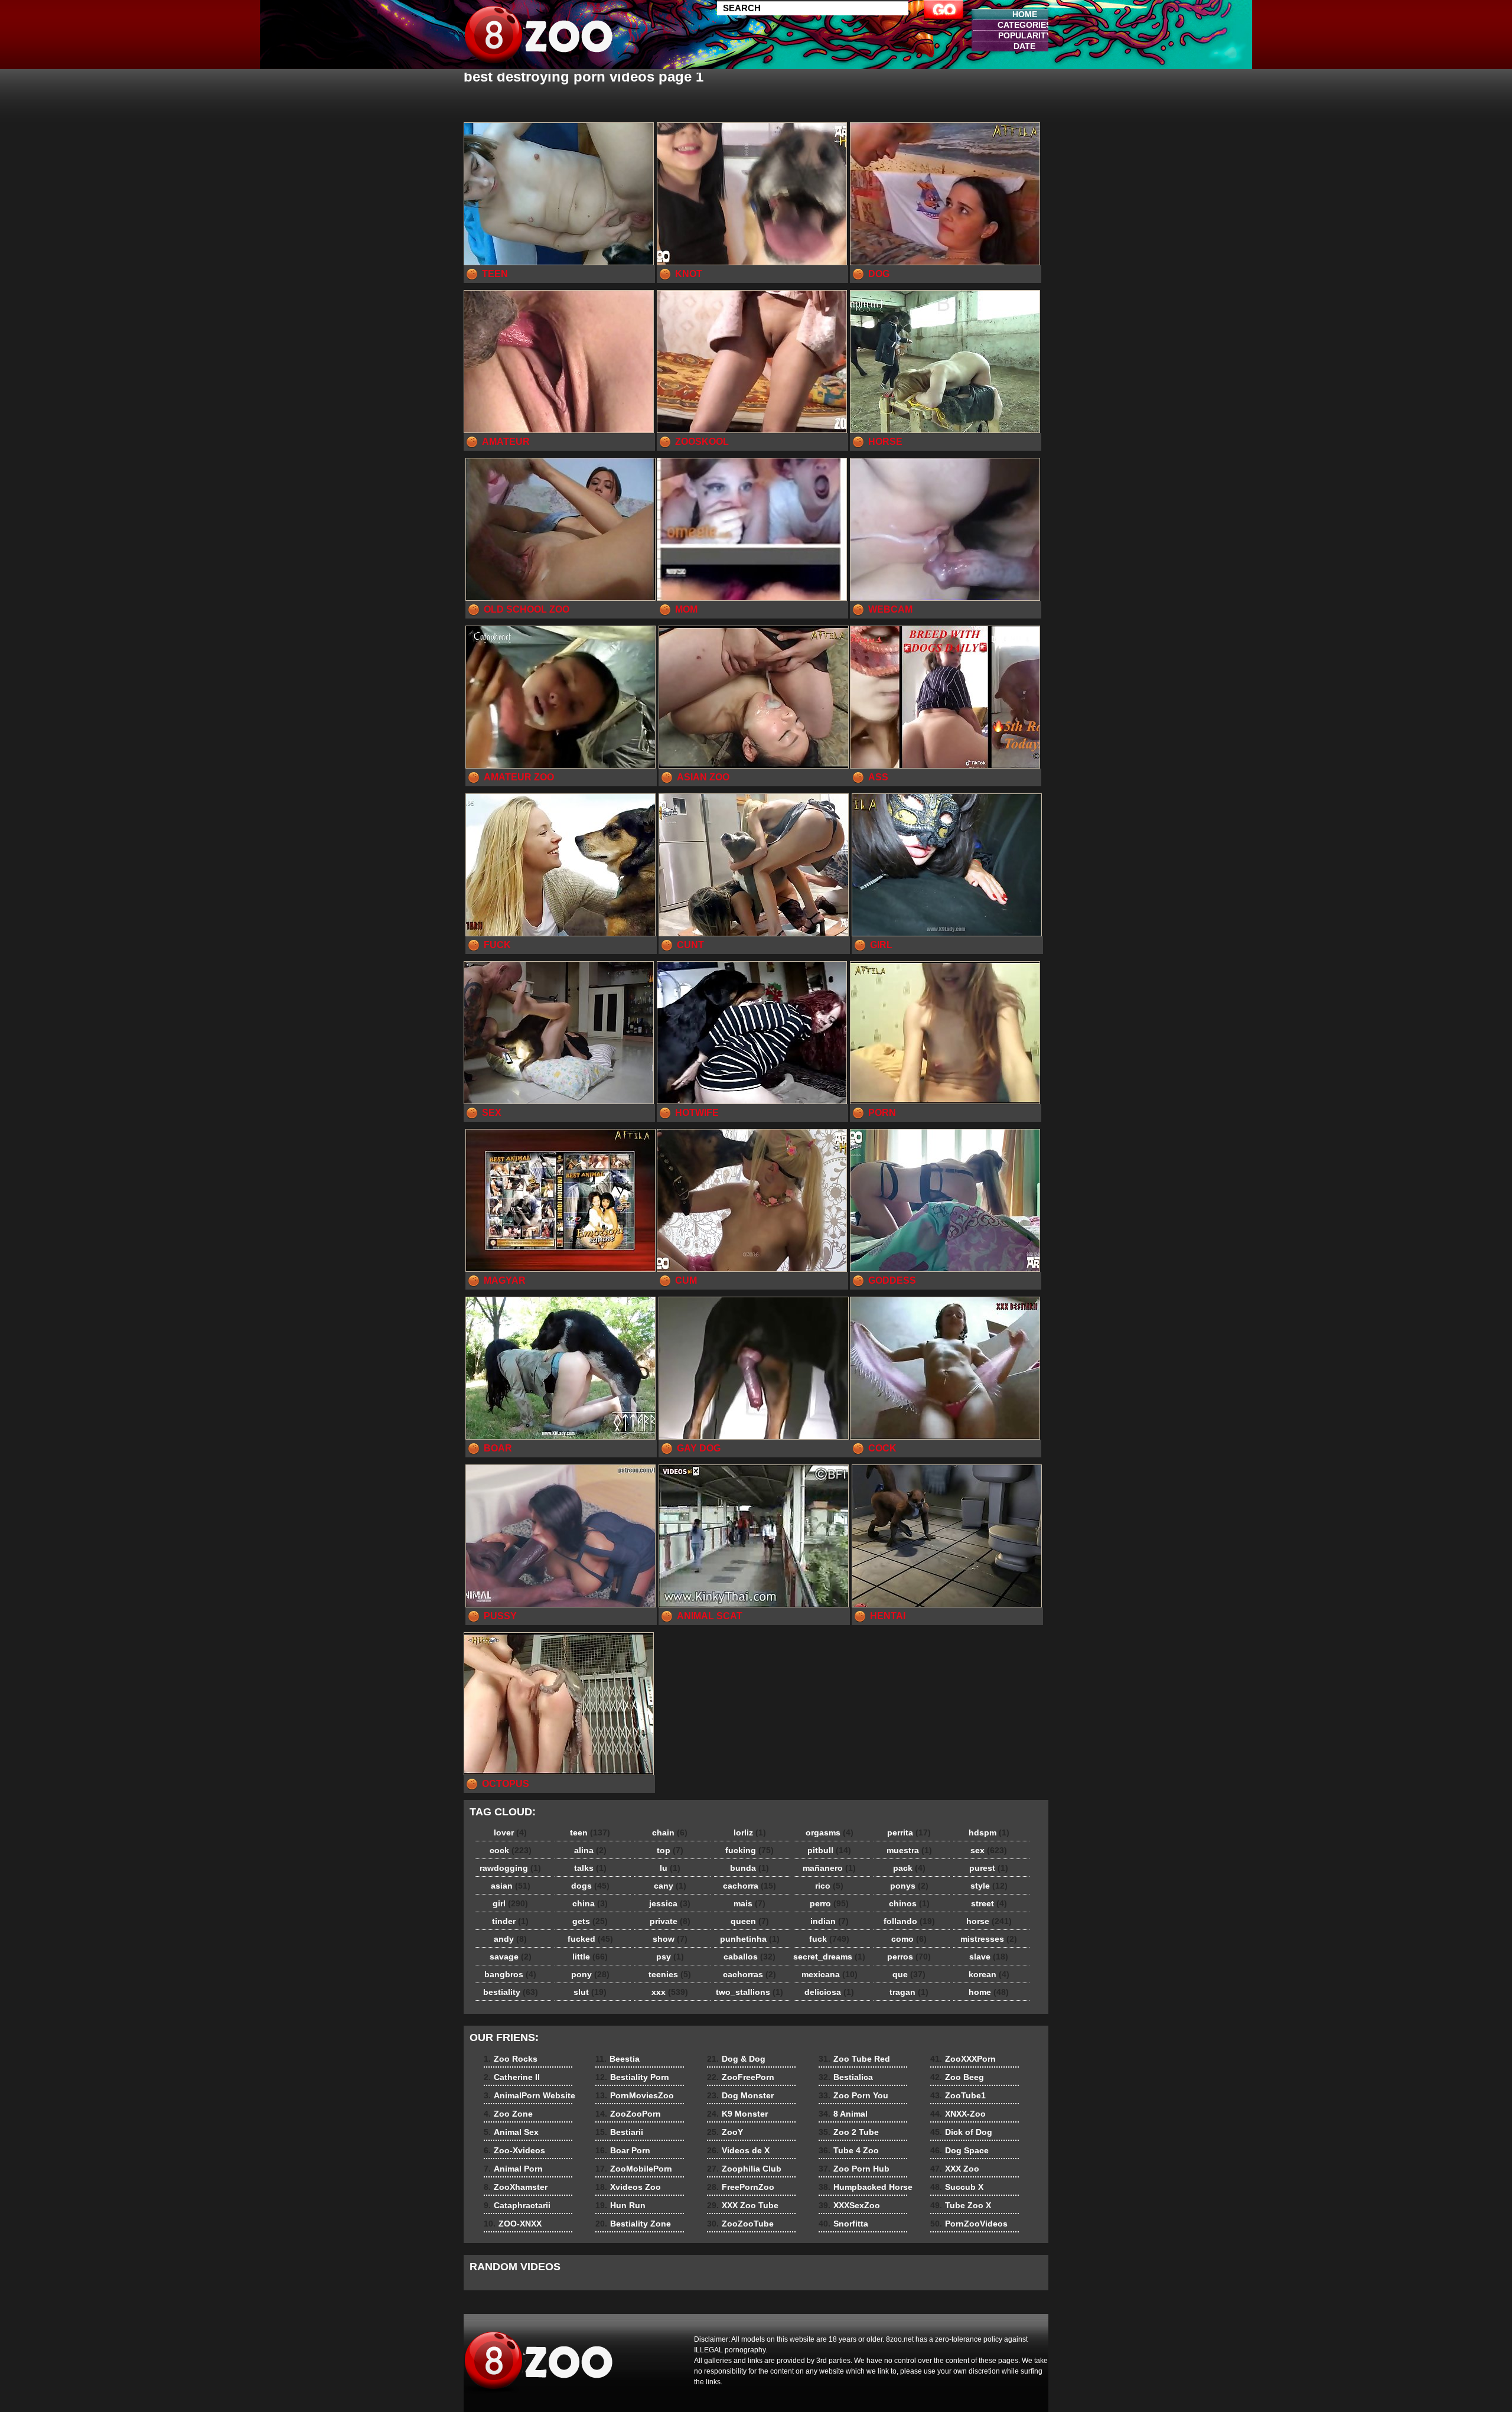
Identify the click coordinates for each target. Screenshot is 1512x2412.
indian (830, 1921)
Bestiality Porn (632, 2077)
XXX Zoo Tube (743, 2205)
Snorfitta (843, 2224)
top (670, 1850)
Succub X (957, 2187)
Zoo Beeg (957, 2077)
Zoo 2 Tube (849, 2132)
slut (590, 1992)
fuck (829, 1939)
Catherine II (512, 2077)
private (670, 1921)
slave (989, 1957)
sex (989, 1850)
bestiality (511, 1992)
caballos (750, 1957)
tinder (510, 1921)
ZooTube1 (958, 2095)
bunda (750, 1868)
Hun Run (620, 2205)
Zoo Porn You (853, 2095)
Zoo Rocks (511, 2059)
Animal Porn (513, 2169)
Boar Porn (623, 2150)
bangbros (510, 1974)
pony (590, 1974)
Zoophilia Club (744, 2169)
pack (909, 1868)
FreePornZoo (741, 2187)
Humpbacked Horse (866, 2187)
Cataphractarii (517, 2205)
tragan (909, 1992)
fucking (750, 1850)
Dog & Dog (736, 2059)
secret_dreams (829, 1957)
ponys (909, 1886)
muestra (909, 1850)
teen (590, 1832)
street (989, 1903)
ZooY (725, 2132)
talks (590, 1868)
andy (510, 1939)
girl (510, 1903)
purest (989, 1868)
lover (510, 1832)
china (590, 1903)
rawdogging (510, 1868)
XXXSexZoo (849, 2205)
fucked (590, 1939)
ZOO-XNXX (513, 2224)
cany (670, 1886)
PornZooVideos (969, 2224)
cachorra (750, 1886)
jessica (670, 1903)
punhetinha (750, 1939)
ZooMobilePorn (634, 2169)
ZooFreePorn (741, 2077)
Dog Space (959, 2150)
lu (670, 1868)
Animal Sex (511, 2132)
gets (590, 1921)
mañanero (829, 1868)
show (670, 1939)
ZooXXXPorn (963, 2059)
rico (829, 1886)
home (989, 1992)
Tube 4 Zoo (849, 2150)
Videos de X (738, 2150)
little (590, 1957)
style (989, 1886)
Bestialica (846, 2077)
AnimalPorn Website (529, 2095)
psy (670, 1957)
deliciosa (829, 1992)
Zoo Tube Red (854, 2059)
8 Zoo (539, 37)
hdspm (989, 1832)
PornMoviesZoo (635, 2095)
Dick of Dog (961, 2132)
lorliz (750, 1832)
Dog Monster (740, 2095)
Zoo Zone (508, 2114)
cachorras (750, 1974)
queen (750, 1921)
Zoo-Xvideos (514, 2150)
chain (670, 1832)
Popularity (1025, 35)
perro (829, 1903)
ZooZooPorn (628, 2114)
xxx (670, 1992)
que (909, 1974)
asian (511, 1886)
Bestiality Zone (633, 2224)
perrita (909, 1832)
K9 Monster (737, 2114)
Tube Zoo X (961, 2205)
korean (989, 1974)
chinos (909, 1903)
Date (1024, 46)
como (909, 1939)
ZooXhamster (516, 2187)
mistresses (989, 1939)
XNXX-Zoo (958, 2114)
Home (1025, 14)
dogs (590, 1886)
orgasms (830, 1832)
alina (590, 1850)
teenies (670, 1974)
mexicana (830, 1974)
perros (909, 1957)
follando (909, 1921)
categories (1024, 25)
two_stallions (750, 1992)
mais (750, 1903)
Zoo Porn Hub (854, 2169)
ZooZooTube (740, 2224)
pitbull (829, 1850)
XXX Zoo (955, 2169)
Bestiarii (619, 2132)
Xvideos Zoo (628, 2187)
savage (511, 1957)
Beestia (617, 2059)
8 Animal (843, 2114)
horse (989, 1921)
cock (511, 1850)
